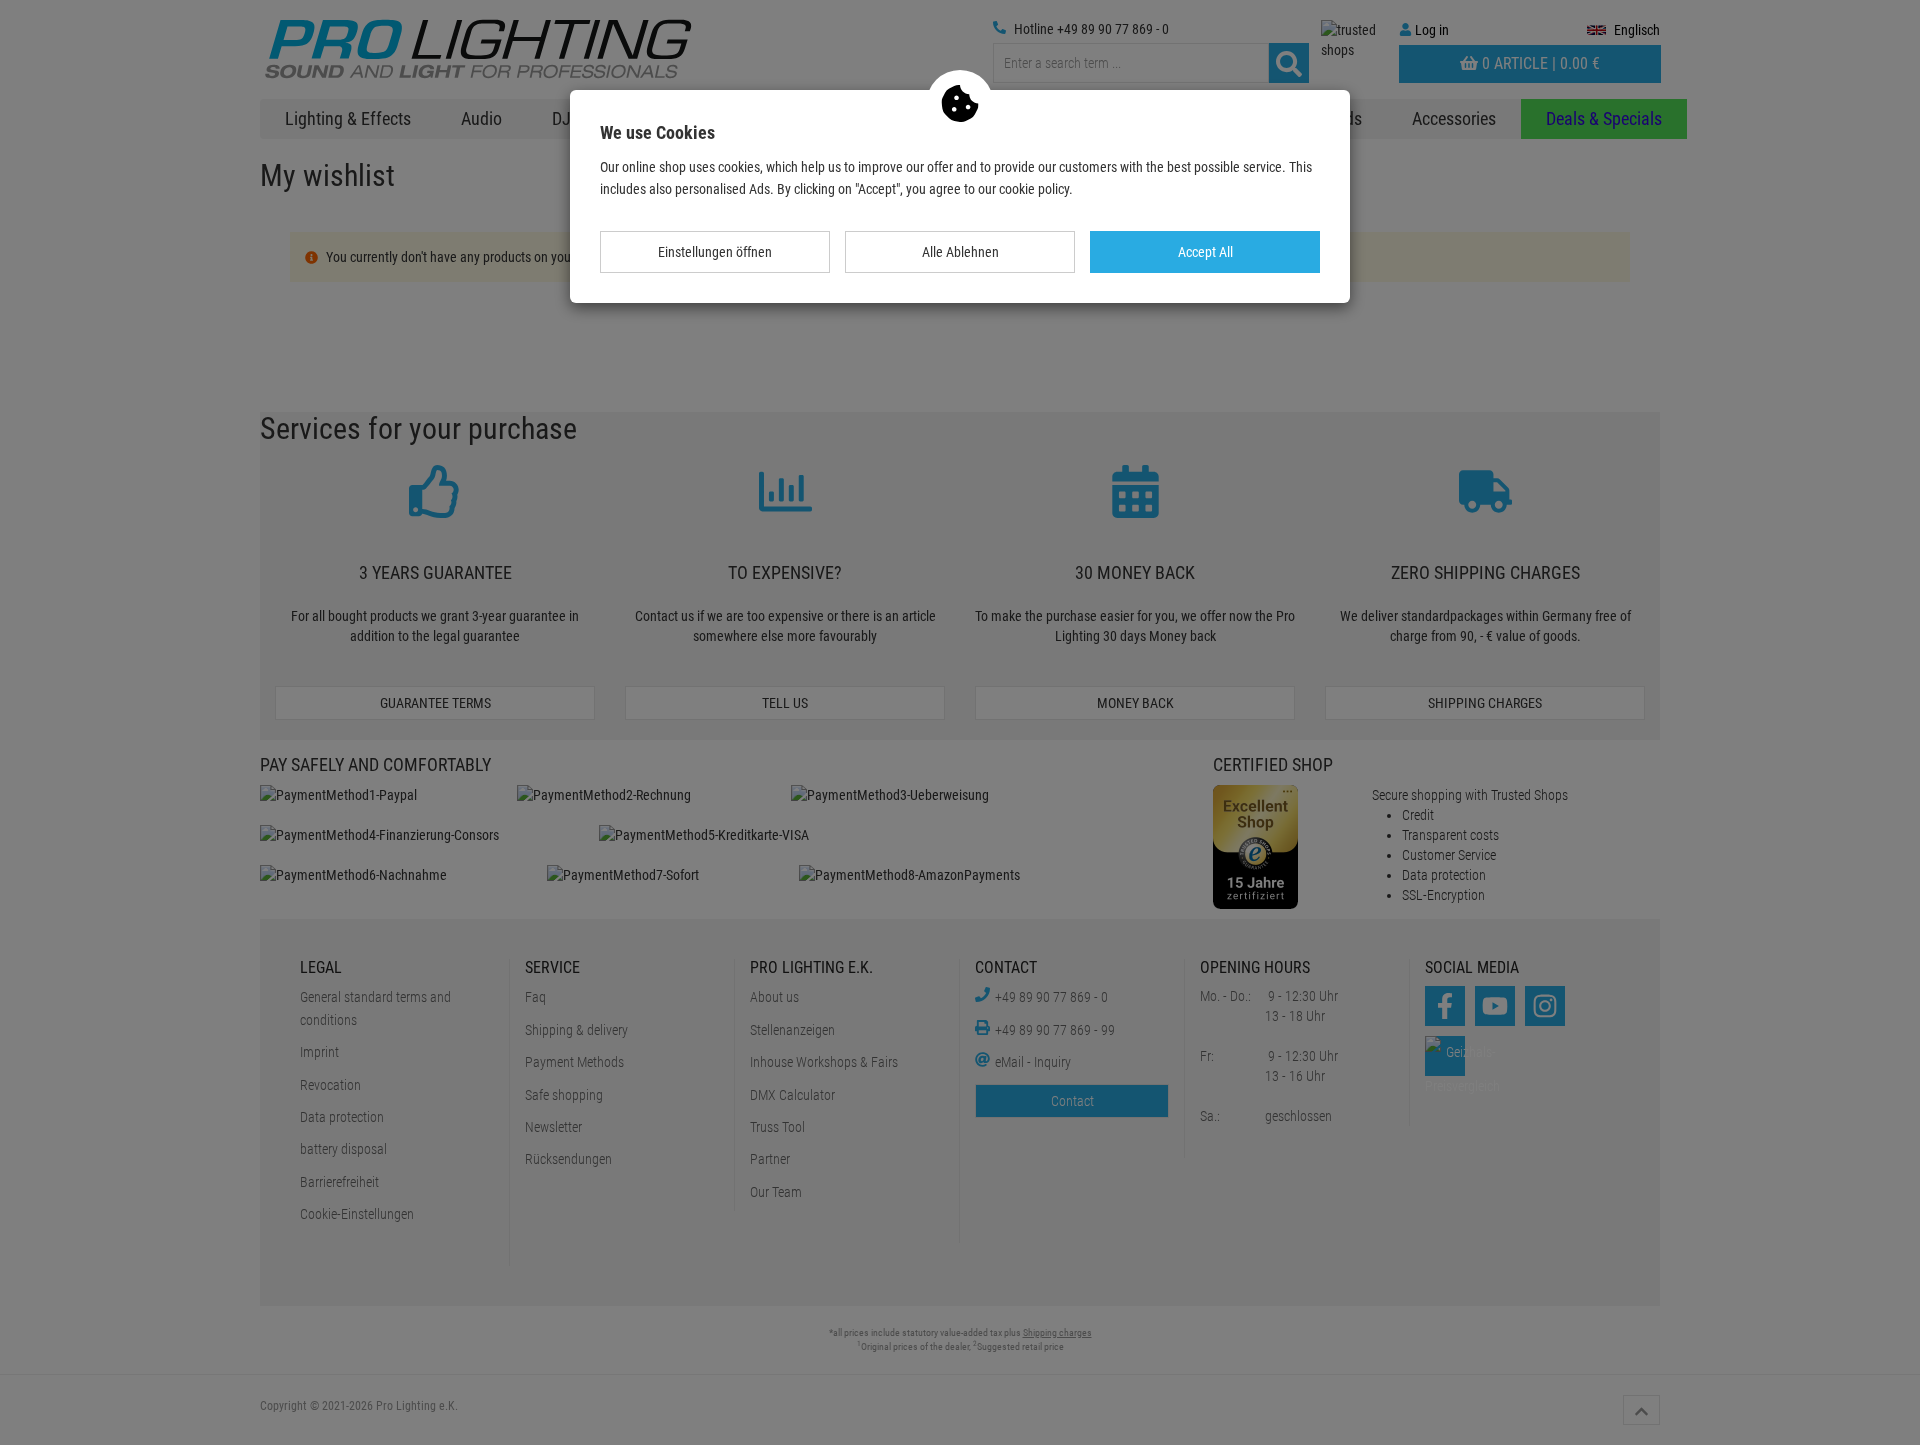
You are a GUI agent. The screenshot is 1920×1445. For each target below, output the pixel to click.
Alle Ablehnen (960, 252)
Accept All (1205, 252)
